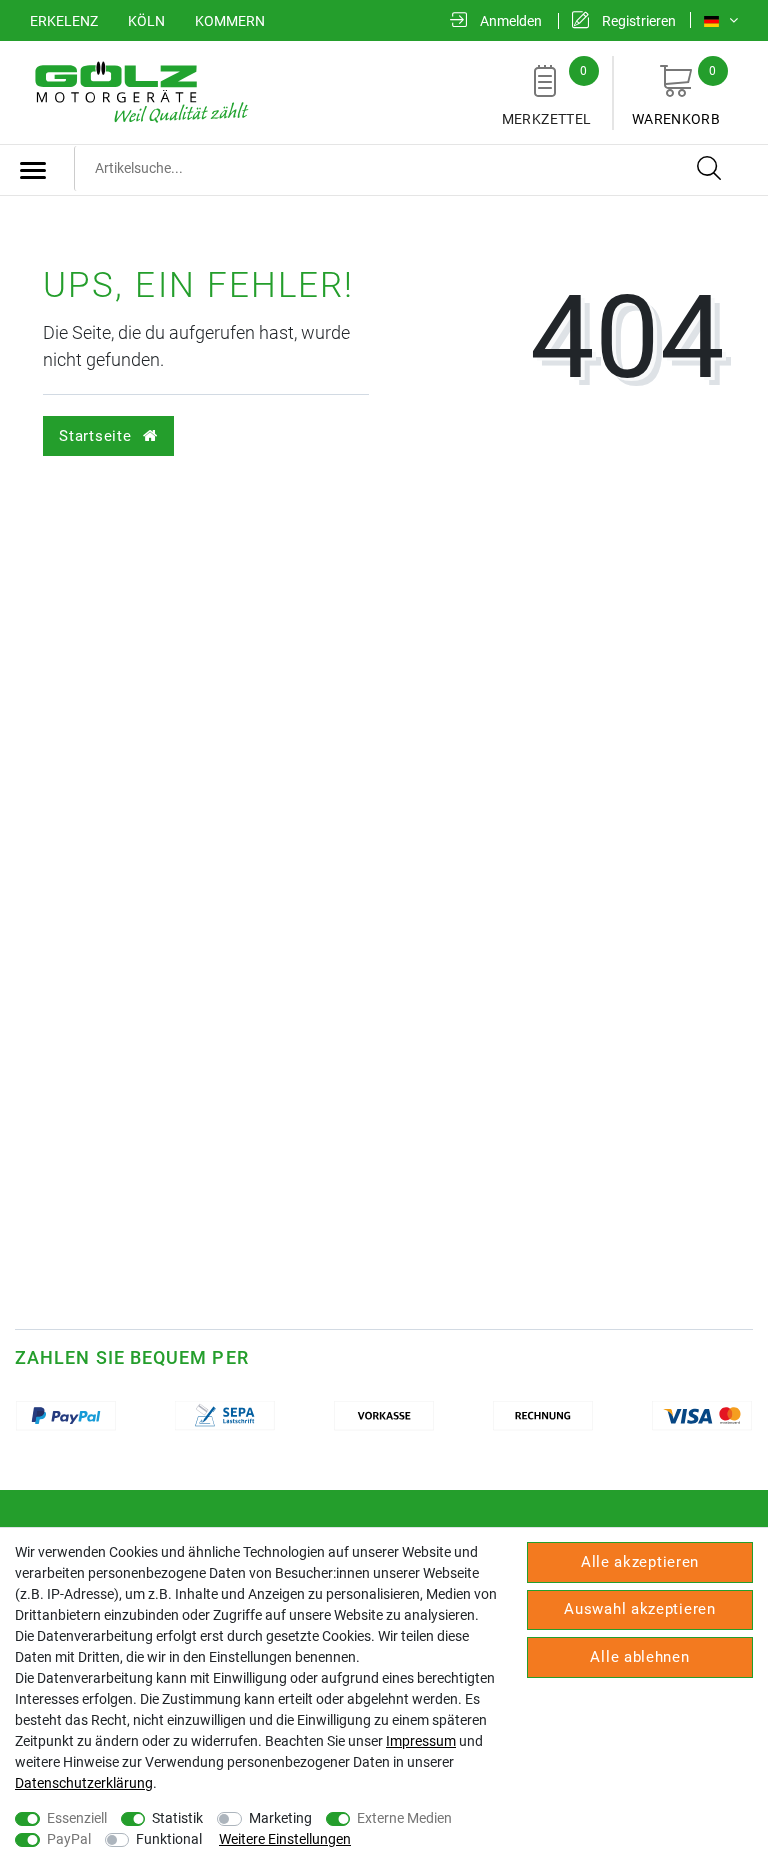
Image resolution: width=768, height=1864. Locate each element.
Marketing (280, 1818)
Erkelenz (64, 21)
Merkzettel (547, 95)
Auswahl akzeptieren (639, 1609)
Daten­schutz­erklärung (84, 1783)
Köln (146, 21)
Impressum (421, 1741)
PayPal (69, 1839)
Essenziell (77, 1818)
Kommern (230, 21)
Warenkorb (676, 95)
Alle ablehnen (639, 1657)
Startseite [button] (97, 436)
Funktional (169, 1839)
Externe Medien (404, 1818)
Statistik (177, 1818)
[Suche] (710, 169)
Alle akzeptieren (640, 1562)
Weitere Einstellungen (285, 1839)
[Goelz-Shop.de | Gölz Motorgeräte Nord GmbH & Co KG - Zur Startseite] (140, 91)
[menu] (33, 170)
